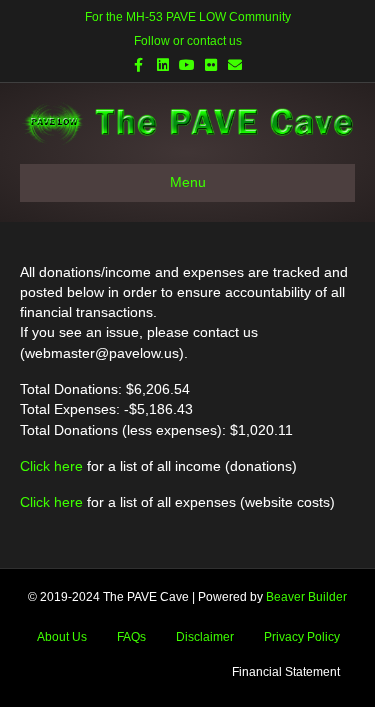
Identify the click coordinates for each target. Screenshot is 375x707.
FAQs (131, 637)
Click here (51, 466)
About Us (62, 637)
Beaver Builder (306, 597)
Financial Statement (286, 672)
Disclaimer (205, 637)
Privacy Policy (302, 637)
